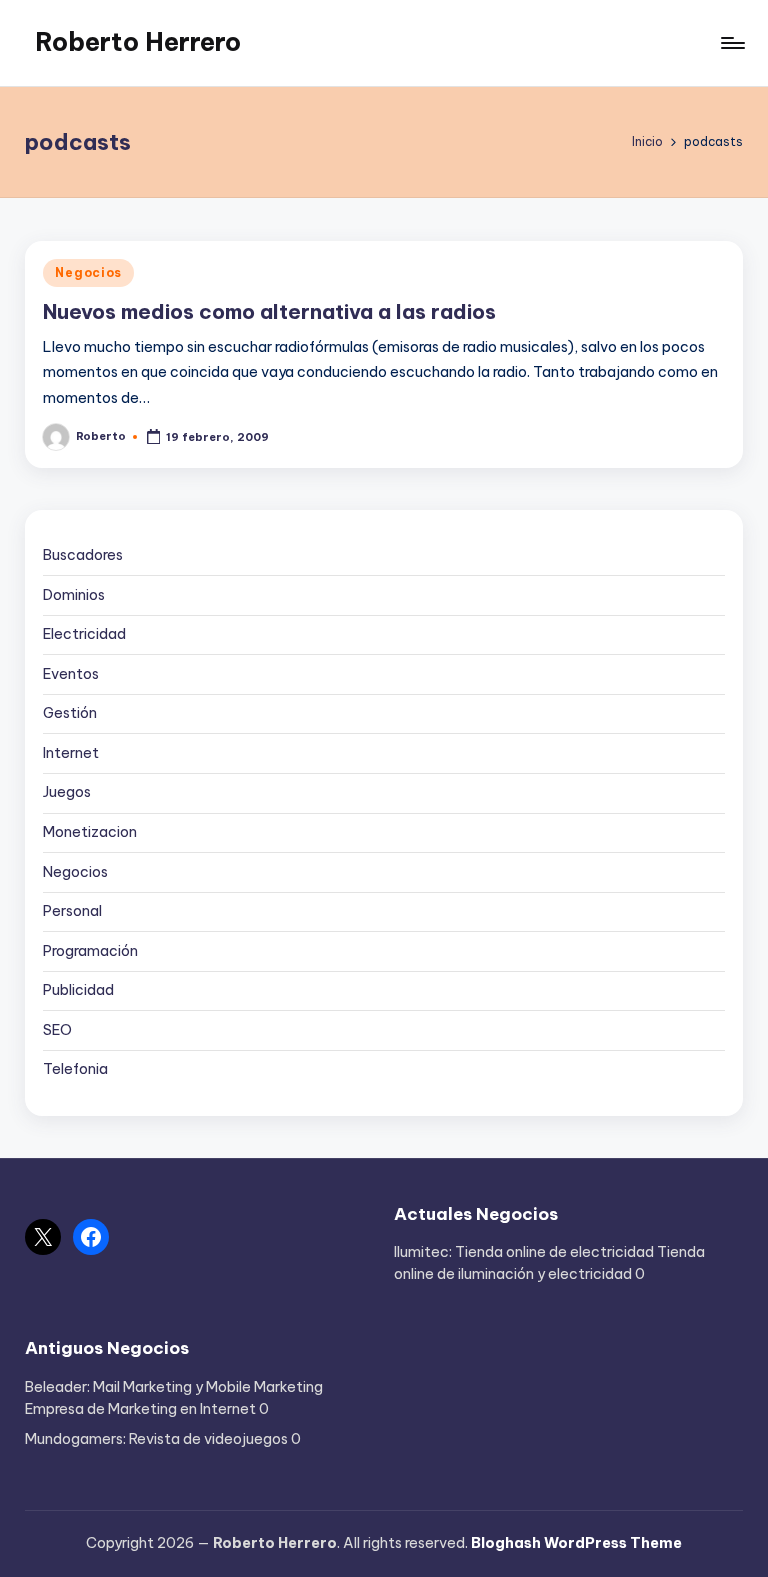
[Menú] (731, 43)
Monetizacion (90, 832)
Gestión (70, 713)
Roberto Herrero (138, 42)
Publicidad (78, 990)
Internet (71, 753)
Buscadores (83, 555)
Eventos (71, 674)
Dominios (74, 595)
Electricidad (84, 634)
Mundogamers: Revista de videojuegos (156, 1439)
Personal (72, 911)
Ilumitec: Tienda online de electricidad (524, 1252)
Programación (90, 951)
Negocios (88, 272)
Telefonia (75, 1069)
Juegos (67, 792)
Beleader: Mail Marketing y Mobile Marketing (174, 1387)
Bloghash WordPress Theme (576, 1543)
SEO (57, 1030)
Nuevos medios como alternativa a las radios (269, 311)
